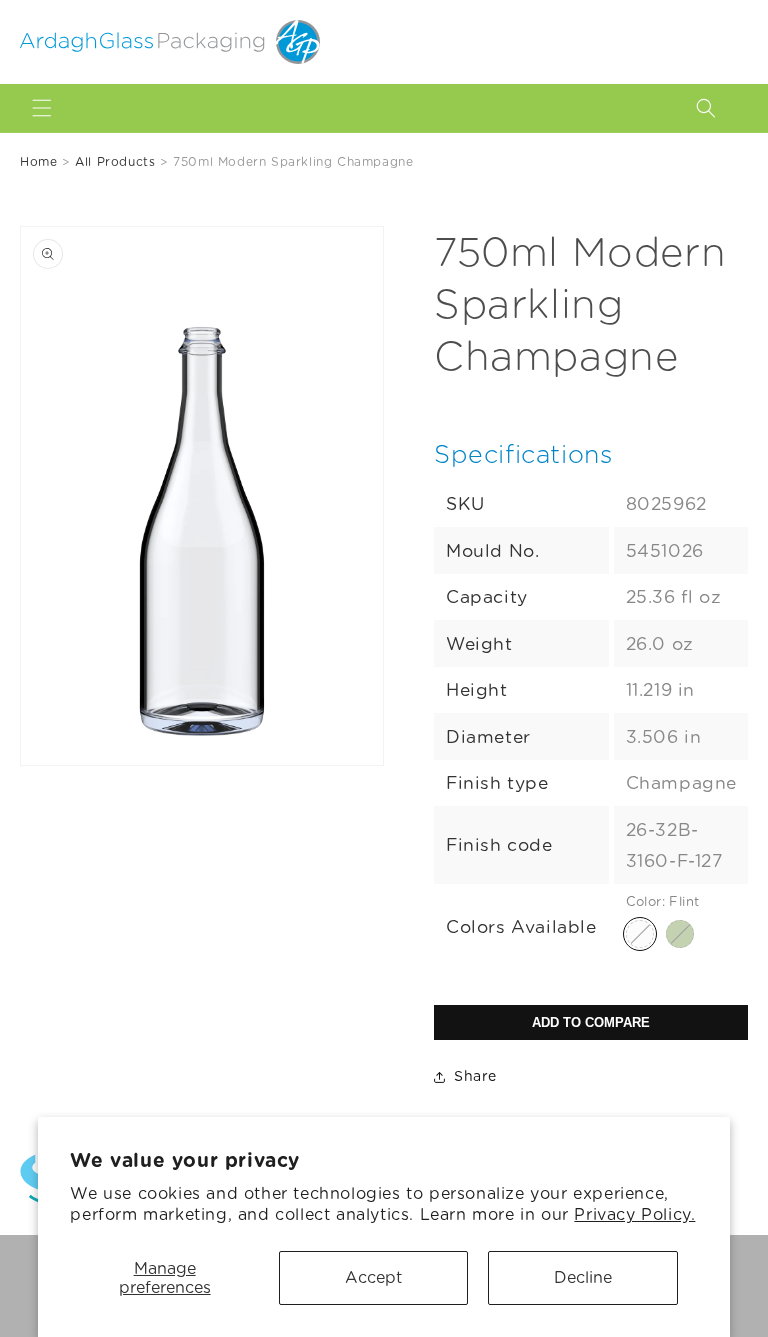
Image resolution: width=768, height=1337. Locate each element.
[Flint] (640, 934)
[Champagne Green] (680, 934)
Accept (373, 1277)
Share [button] (475, 1076)
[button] (42, 108)
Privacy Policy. (634, 1214)
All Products (115, 161)
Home (38, 161)
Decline (583, 1277)
